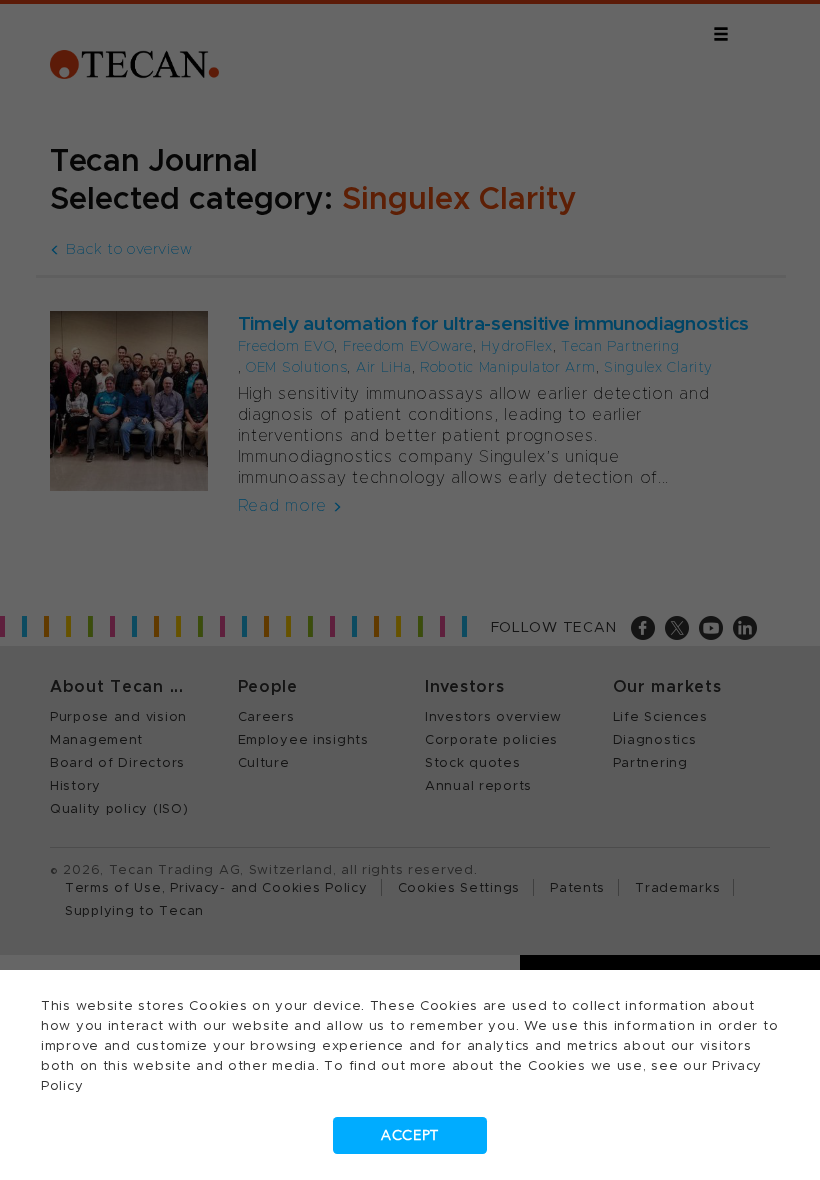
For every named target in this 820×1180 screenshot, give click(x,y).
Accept (410, 1135)
